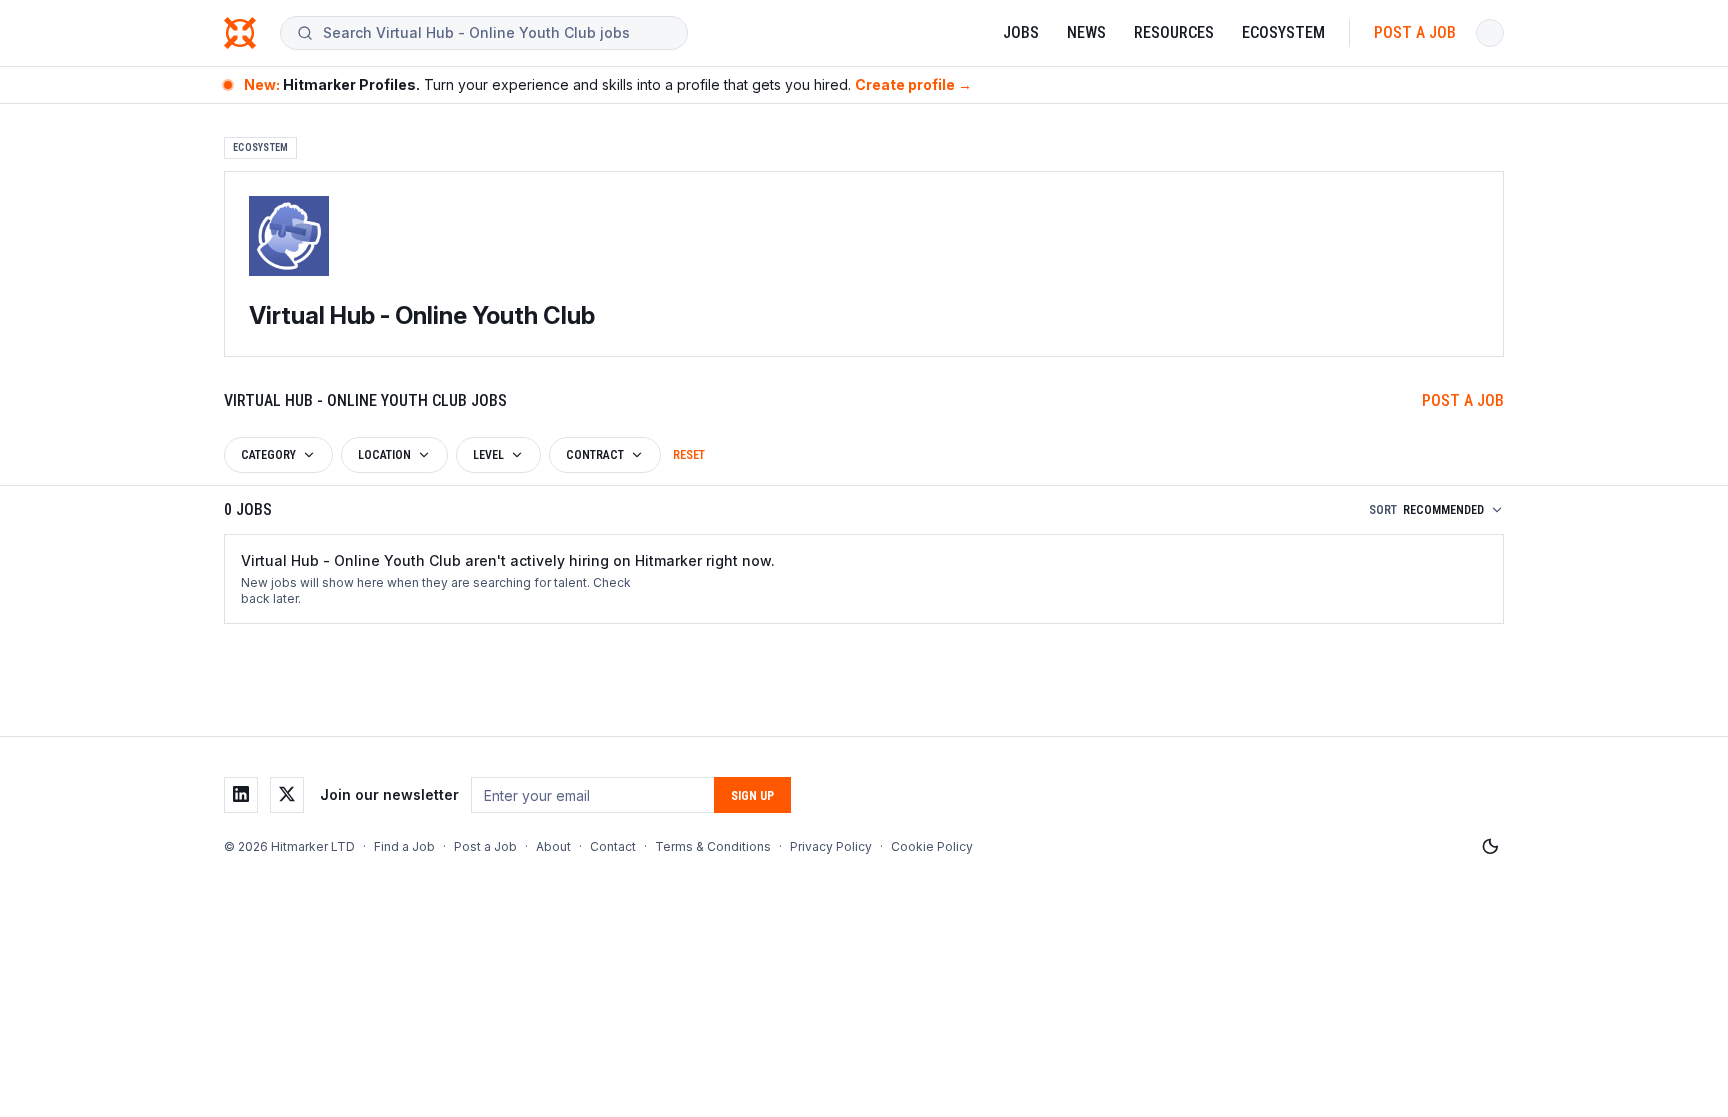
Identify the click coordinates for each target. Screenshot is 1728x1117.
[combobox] (497, 33)
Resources (1174, 32)
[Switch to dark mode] (1490, 847)
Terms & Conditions (713, 846)
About (553, 846)
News (1086, 32)
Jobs (1021, 32)
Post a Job (1415, 32)
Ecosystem (1283, 32)
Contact (613, 846)
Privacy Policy (831, 846)
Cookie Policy (932, 846)
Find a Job (404, 846)
